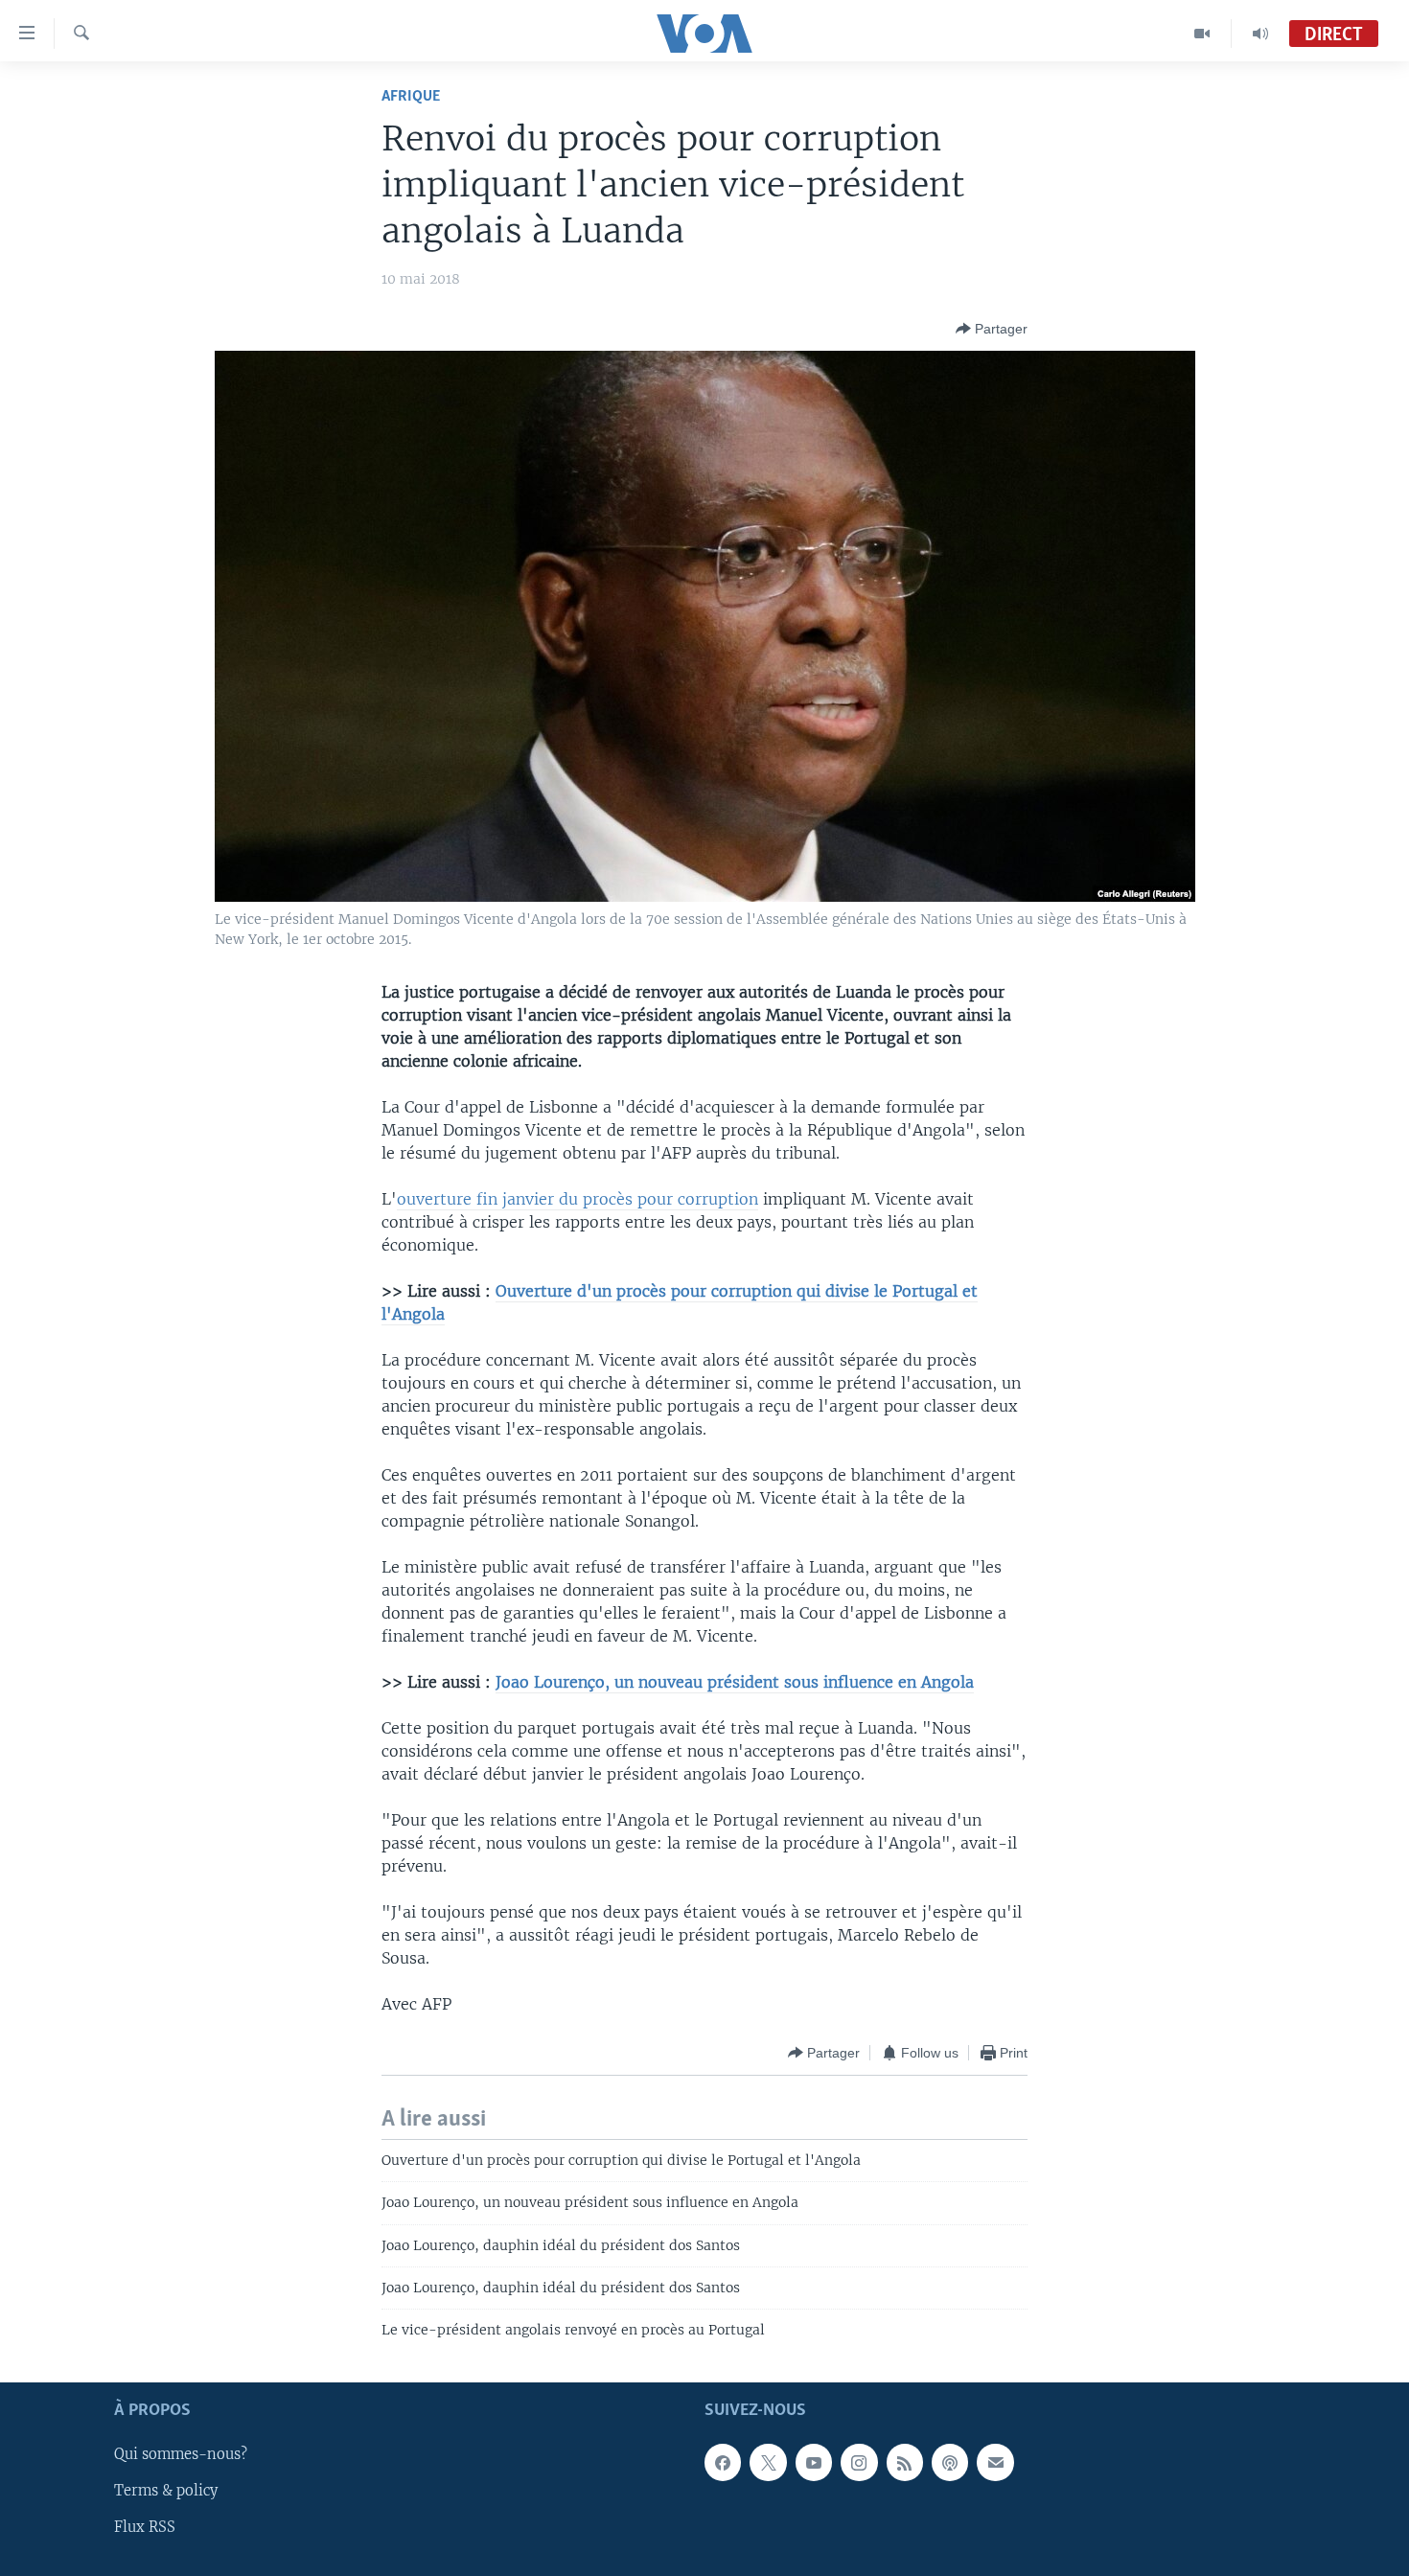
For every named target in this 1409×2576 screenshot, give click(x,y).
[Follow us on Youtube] (814, 2462)
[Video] (1202, 34)
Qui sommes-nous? (181, 2454)
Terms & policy (166, 2491)
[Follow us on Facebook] (723, 2462)
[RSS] (905, 2462)
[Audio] (1260, 34)
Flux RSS (145, 2527)
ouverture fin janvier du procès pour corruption (577, 1199)
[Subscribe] (995, 2462)
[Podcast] (950, 2462)
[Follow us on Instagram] (859, 2462)
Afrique (411, 96)
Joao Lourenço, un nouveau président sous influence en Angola (735, 1682)
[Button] (992, 329)
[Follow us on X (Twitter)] (768, 2462)
